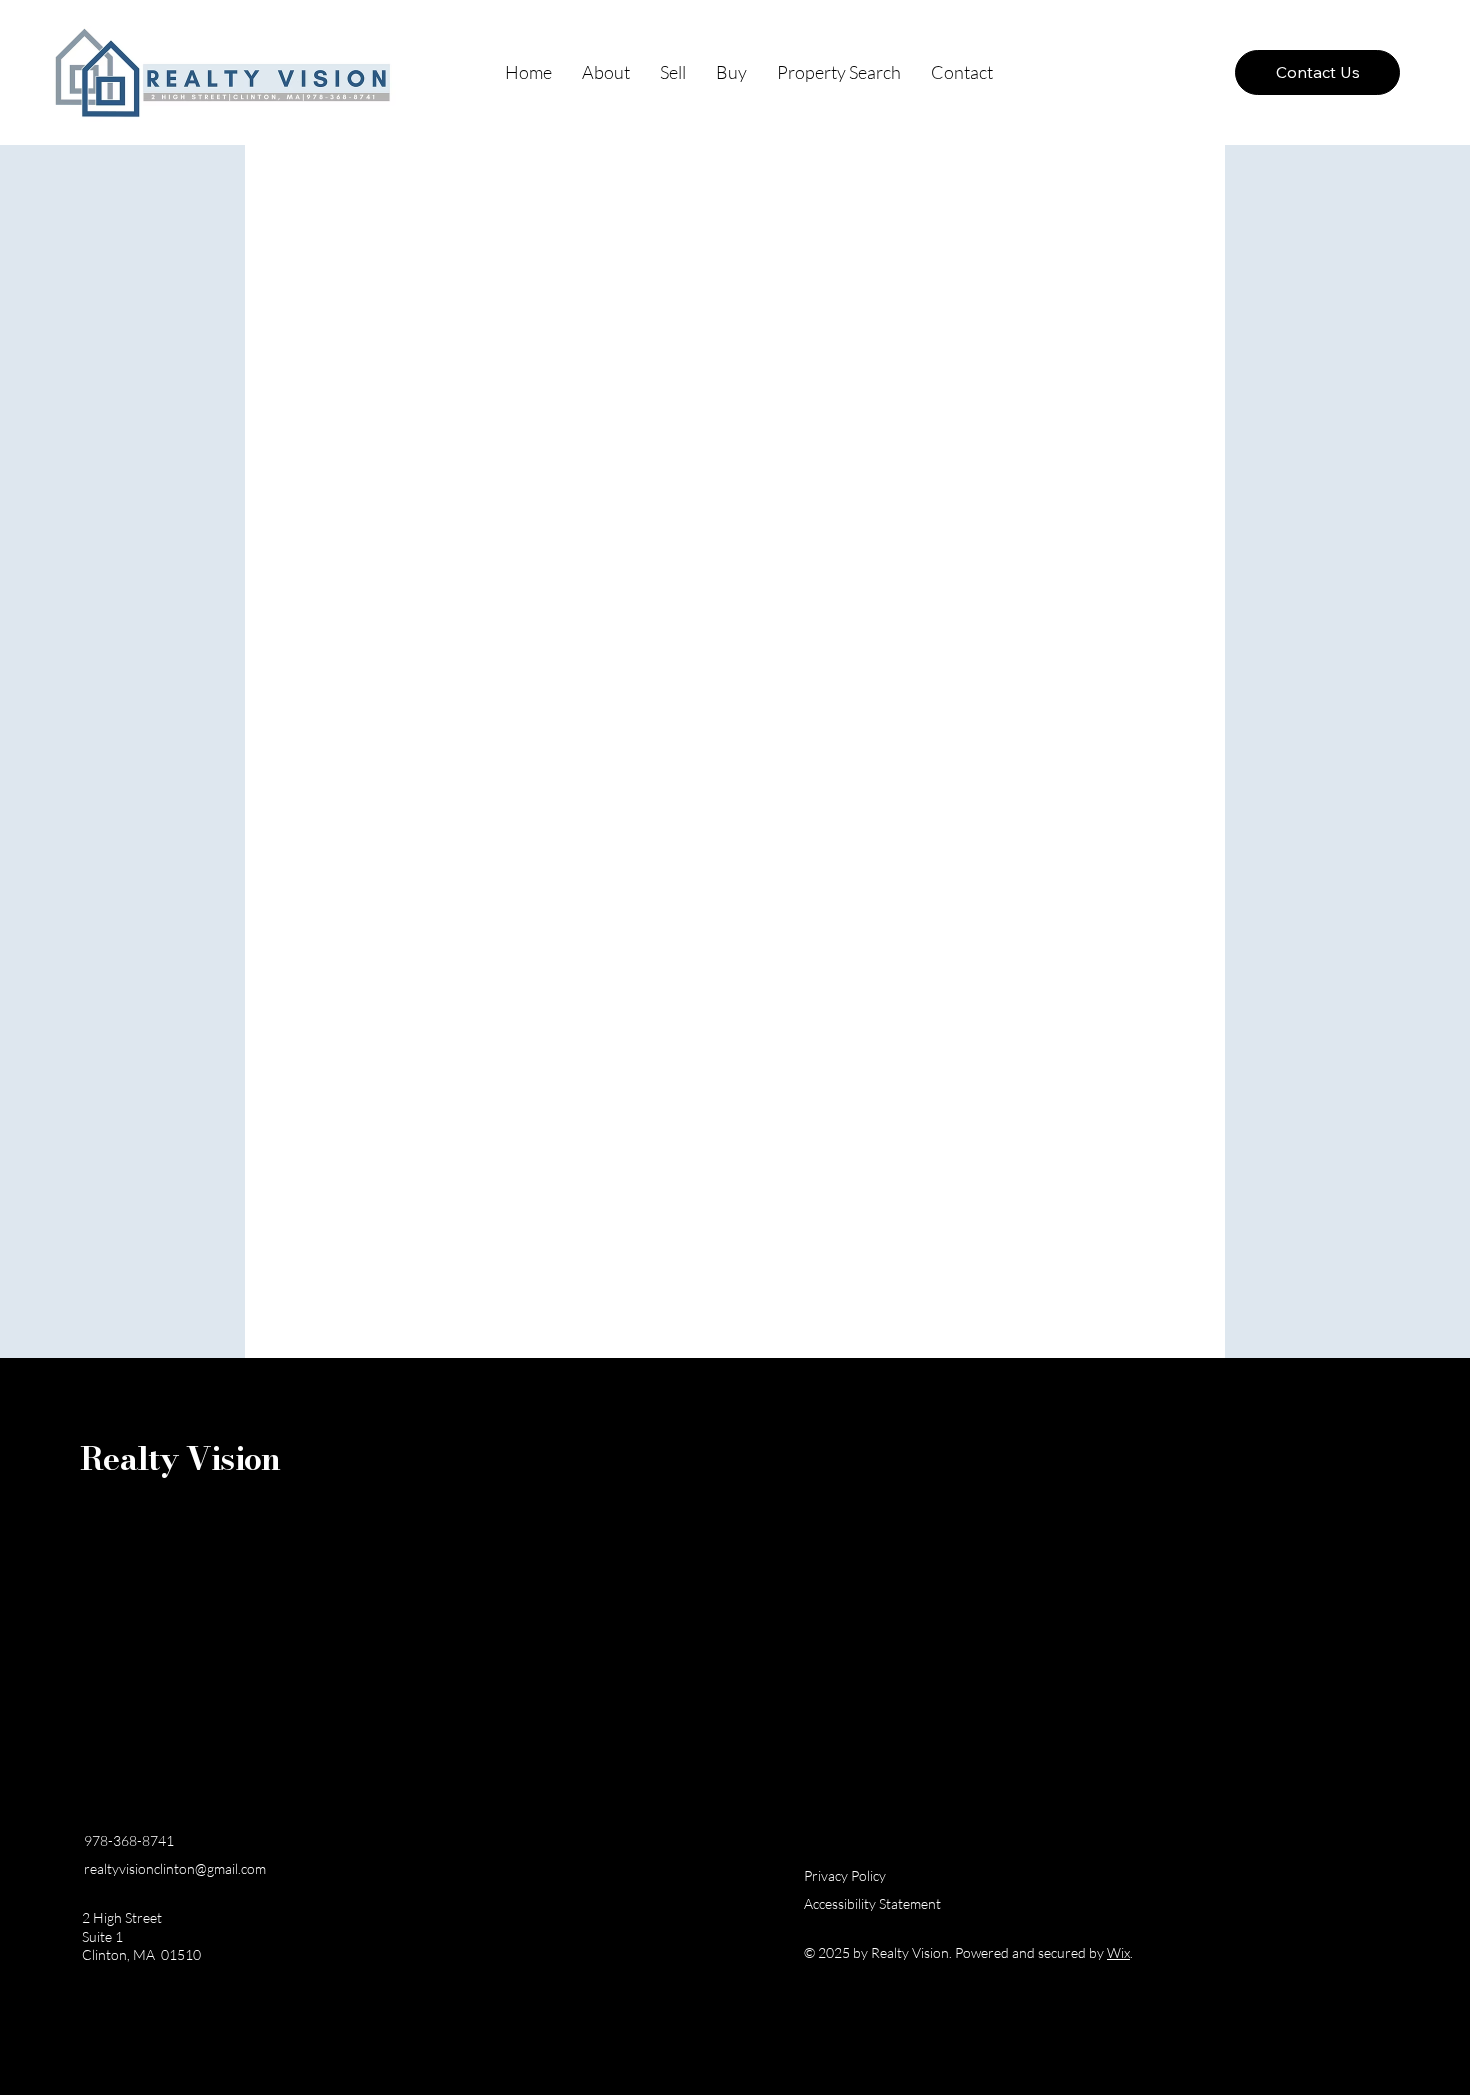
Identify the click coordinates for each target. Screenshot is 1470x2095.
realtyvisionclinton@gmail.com (175, 1868)
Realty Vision (180, 1458)
